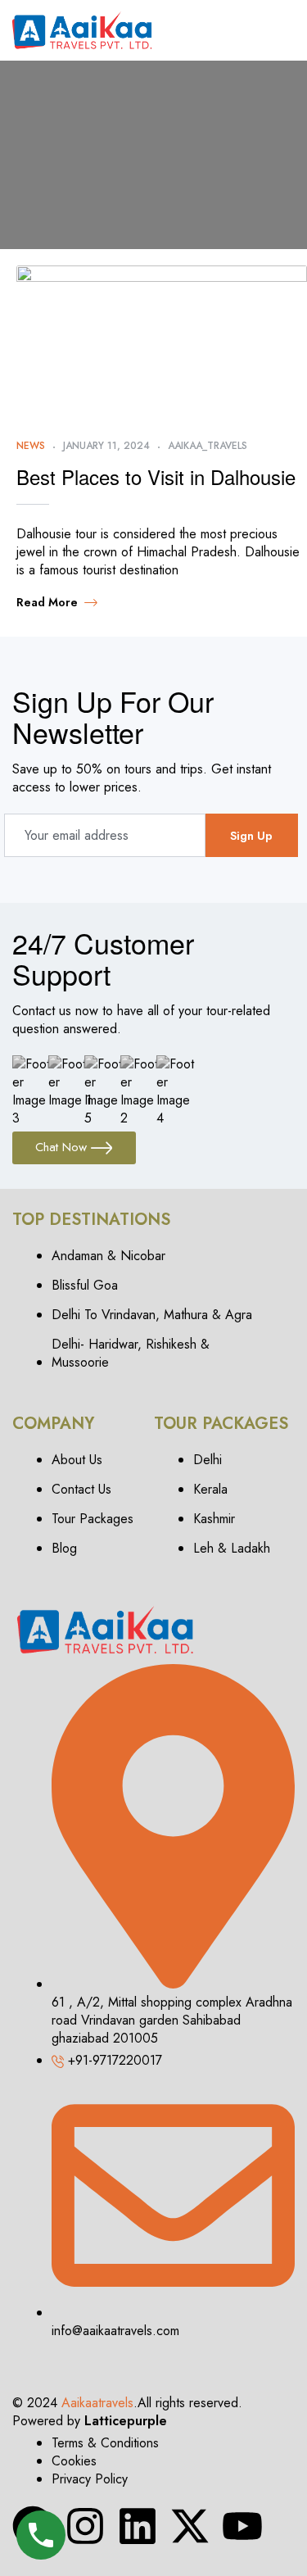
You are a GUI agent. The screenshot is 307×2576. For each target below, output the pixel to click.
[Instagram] (85, 2526)
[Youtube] (242, 2526)
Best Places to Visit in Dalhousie (156, 476)
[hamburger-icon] (280, 30)
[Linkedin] (138, 2526)
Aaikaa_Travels (208, 446)
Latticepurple (126, 2421)
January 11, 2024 (106, 446)
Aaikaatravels (97, 2403)
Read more (47, 602)
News (31, 446)
